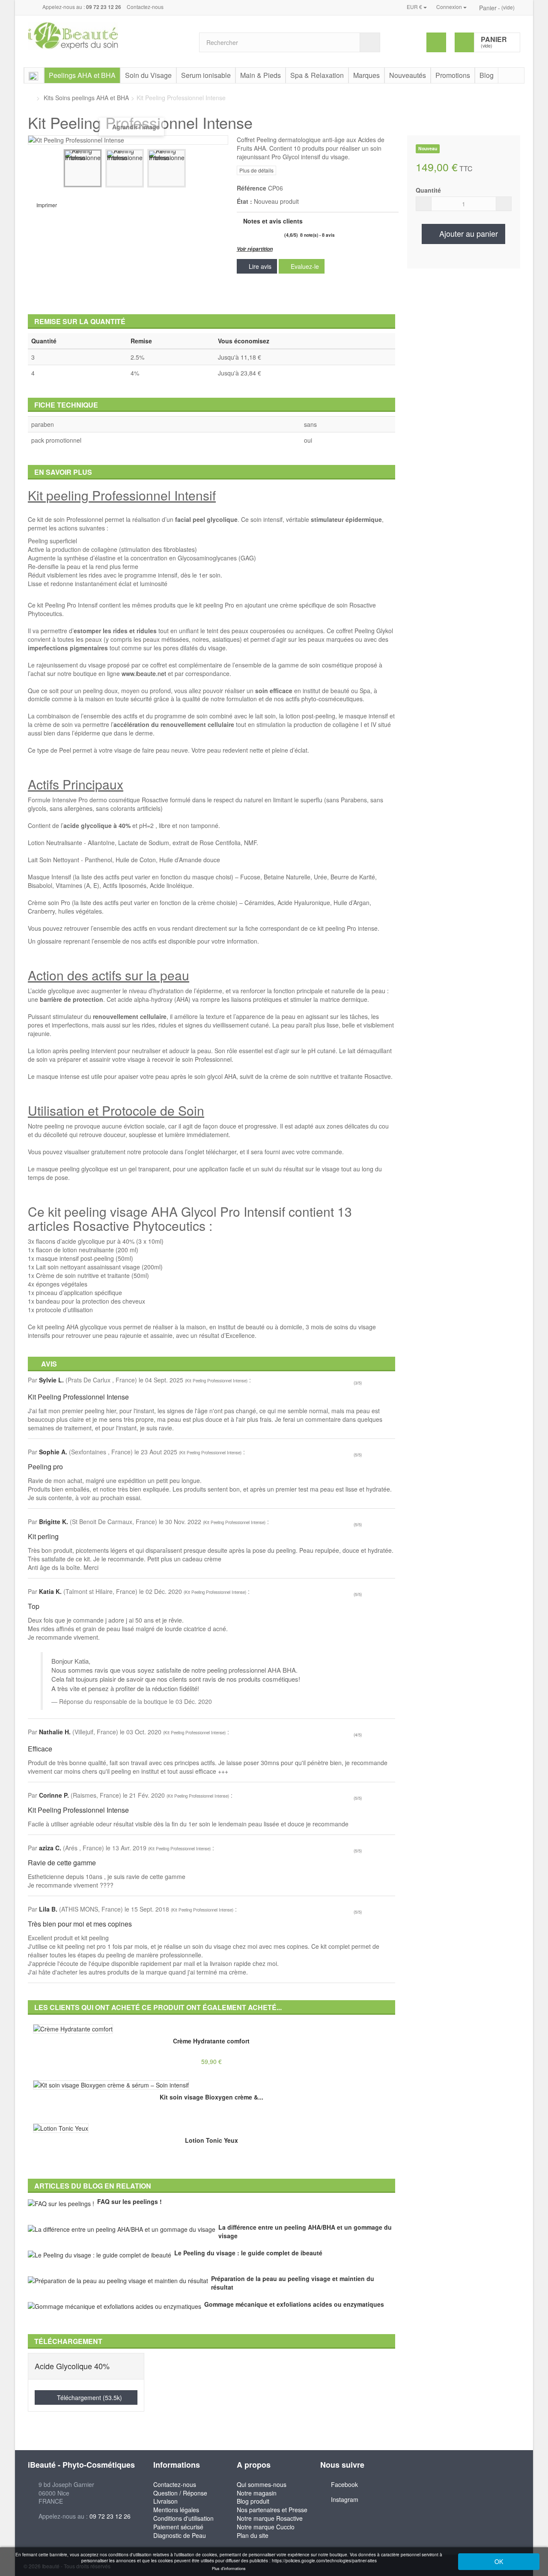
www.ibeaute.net (144, 673)
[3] (247, 235)
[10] (280, 235)
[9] (275, 235)
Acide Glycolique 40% (72, 2366)
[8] (271, 235)
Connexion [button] (450, 7)
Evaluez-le (304, 266)
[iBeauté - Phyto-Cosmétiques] (107, 36)
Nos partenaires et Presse (272, 2510)
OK (499, 2561)
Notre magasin (257, 2493)
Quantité (428, 190)
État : (244, 201)
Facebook (344, 2484)
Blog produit (253, 2501)
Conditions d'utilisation (183, 2518)
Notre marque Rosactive (270, 2518)
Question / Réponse (180, 2493)
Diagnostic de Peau (180, 2535)
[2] (242, 235)
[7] (266, 235)
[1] (238, 235)
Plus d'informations (229, 2569)
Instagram (345, 2499)
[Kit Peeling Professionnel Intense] (83, 168)
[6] (261, 235)
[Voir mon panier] (475, 7)
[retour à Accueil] (30, 98)
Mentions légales (176, 2510)
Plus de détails (256, 170)
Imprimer (47, 205)
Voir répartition (255, 249)
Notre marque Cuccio (266, 2527)
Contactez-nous (145, 7)
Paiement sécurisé (178, 2527)
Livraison (165, 2501)
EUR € (415, 7)
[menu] (436, 42)
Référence (252, 188)
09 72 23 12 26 (110, 2516)
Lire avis (259, 266)
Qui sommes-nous (262, 2484)
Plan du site (253, 2535)
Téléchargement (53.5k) (89, 2397)
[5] (256, 235)
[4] (252, 235)
